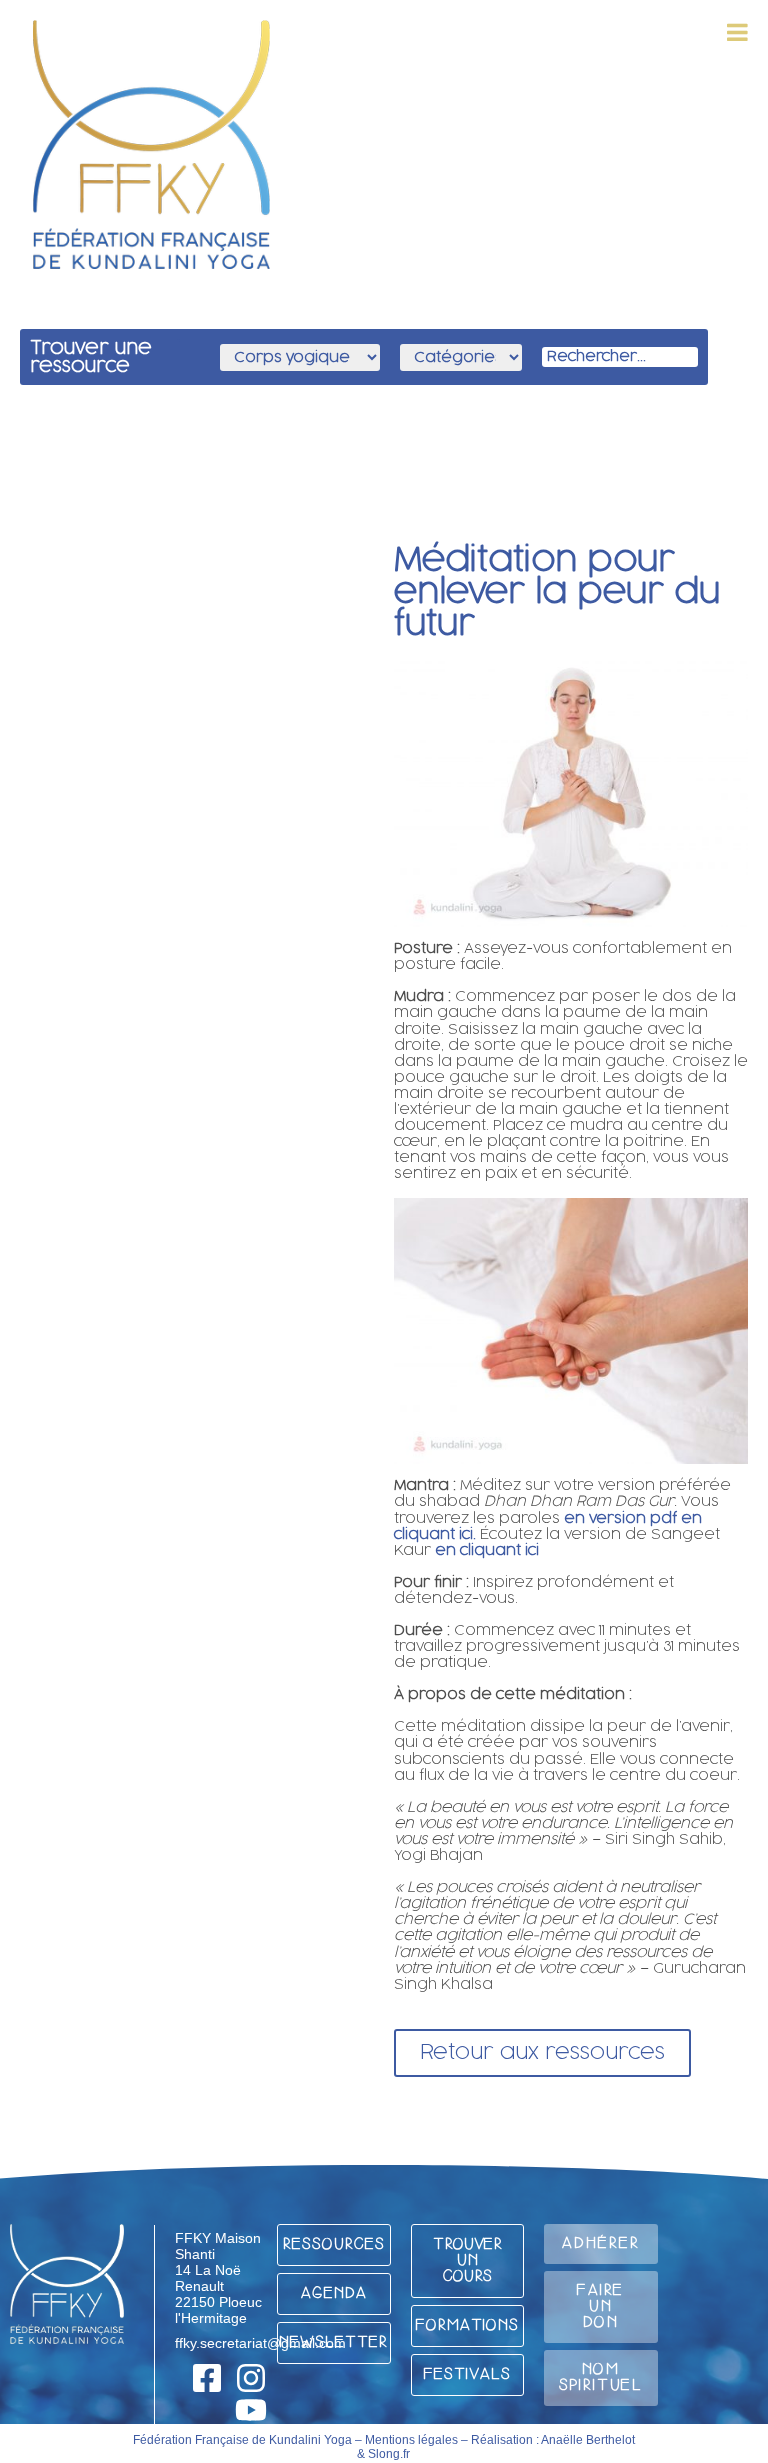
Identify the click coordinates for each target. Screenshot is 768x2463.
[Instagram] (251, 2378)
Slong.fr (389, 2454)
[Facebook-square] (207, 2378)
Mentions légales (411, 2440)
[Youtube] (251, 2410)
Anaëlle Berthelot (588, 2440)
